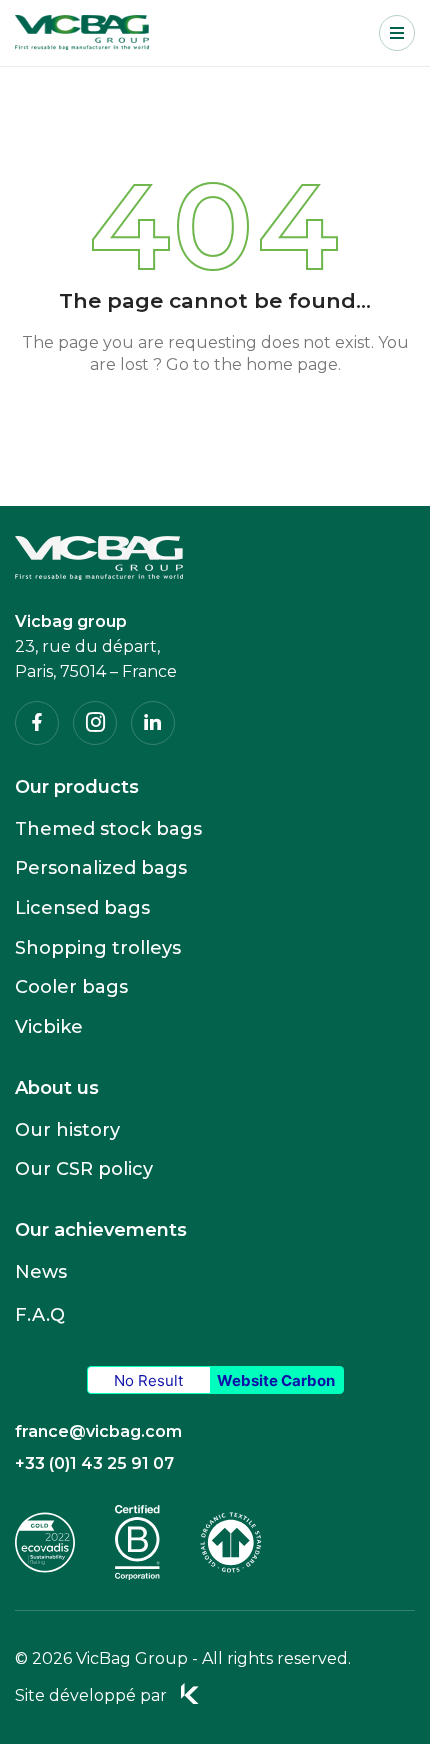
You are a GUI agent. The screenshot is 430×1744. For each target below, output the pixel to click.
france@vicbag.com (98, 1431)
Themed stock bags (108, 829)
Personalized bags (101, 868)
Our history (67, 1130)
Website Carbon (276, 1380)
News (41, 1272)
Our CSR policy (84, 1169)
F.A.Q (40, 1315)
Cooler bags (71, 987)
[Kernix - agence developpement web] (189, 1695)
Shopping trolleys (98, 948)
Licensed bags (82, 908)
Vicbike (49, 1027)
